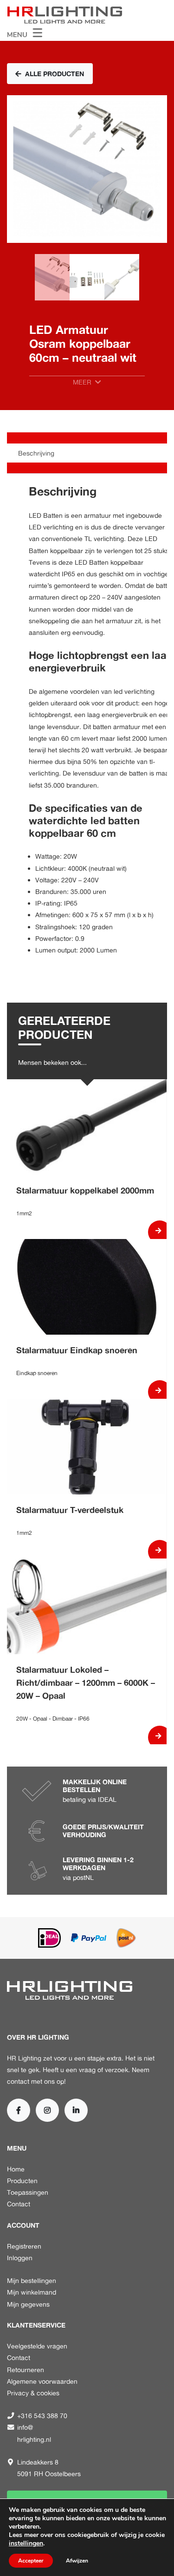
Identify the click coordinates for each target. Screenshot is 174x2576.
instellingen (26, 2543)
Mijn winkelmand (32, 2292)
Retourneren (26, 2370)
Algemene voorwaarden (42, 2381)
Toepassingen (28, 2192)
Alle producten (55, 74)
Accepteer (31, 2561)
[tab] (87, 453)
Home (16, 2169)
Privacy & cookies (33, 2393)
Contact (19, 2204)
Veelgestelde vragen (37, 2346)
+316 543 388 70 (42, 2416)
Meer (82, 382)
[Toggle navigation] (25, 32)
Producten (22, 2181)
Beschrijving (36, 453)
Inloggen (20, 2258)
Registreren (24, 2246)
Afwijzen (77, 2561)
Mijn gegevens (28, 2304)
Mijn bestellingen (32, 2280)
